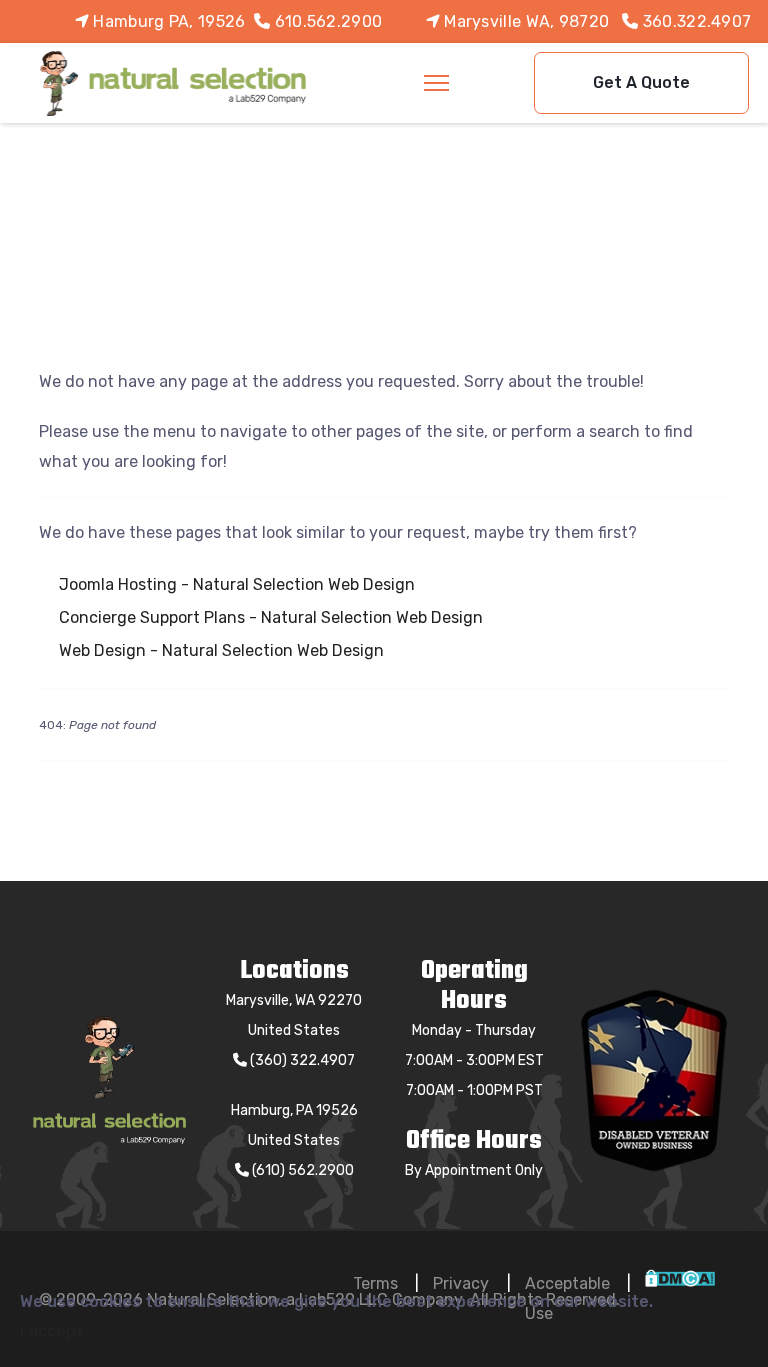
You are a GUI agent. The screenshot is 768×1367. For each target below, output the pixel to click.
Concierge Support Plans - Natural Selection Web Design (271, 617)
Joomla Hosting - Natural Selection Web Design (237, 584)
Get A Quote (641, 82)
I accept (52, 1331)
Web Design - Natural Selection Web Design (221, 650)
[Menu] (436, 83)
